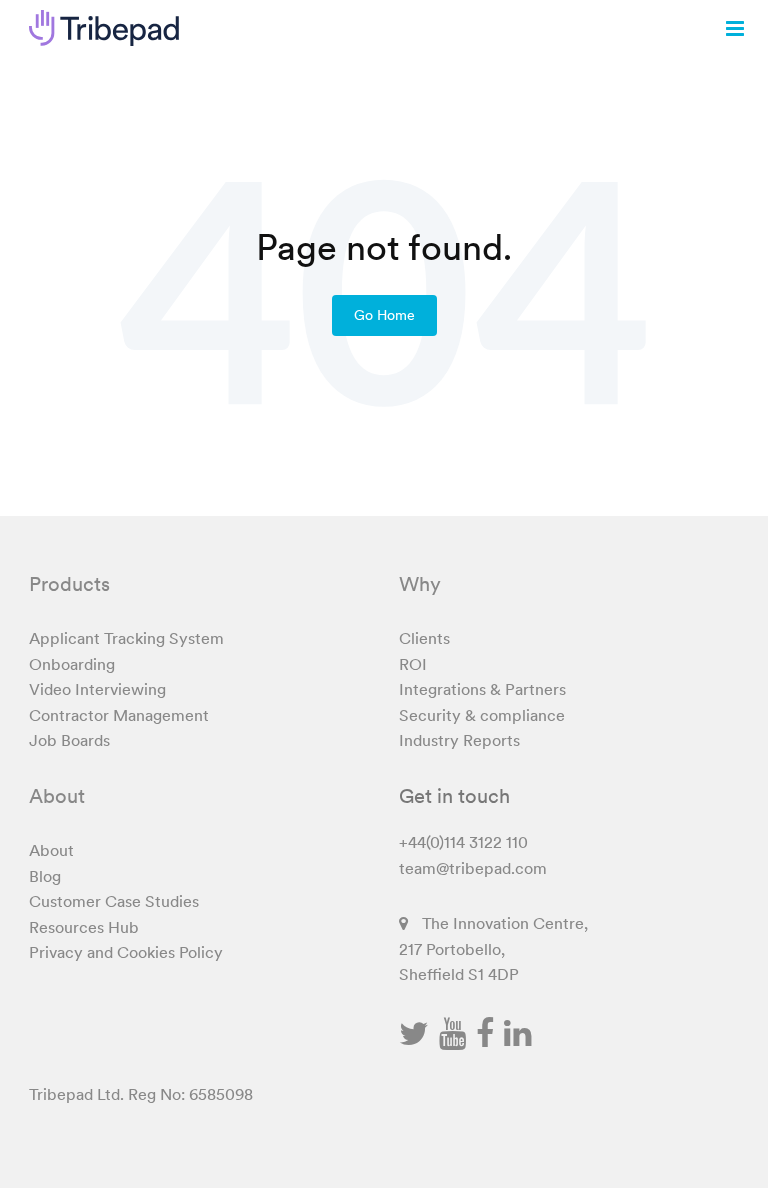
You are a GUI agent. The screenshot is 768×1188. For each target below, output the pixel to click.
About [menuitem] (51, 850)
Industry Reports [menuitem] (459, 740)
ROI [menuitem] (413, 664)
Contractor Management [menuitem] (119, 715)
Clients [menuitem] (424, 638)
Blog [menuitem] (45, 876)
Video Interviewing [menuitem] (97, 689)
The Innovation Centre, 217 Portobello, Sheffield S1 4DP (493, 948)
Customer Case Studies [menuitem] (114, 901)
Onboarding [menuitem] (72, 664)
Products (69, 584)
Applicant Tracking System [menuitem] (126, 638)
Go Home (384, 315)
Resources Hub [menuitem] (84, 927)
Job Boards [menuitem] (69, 740)
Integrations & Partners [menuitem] (482, 689)
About (57, 796)
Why (420, 584)
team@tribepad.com (473, 868)
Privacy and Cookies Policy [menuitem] (126, 952)
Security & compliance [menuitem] (482, 715)
